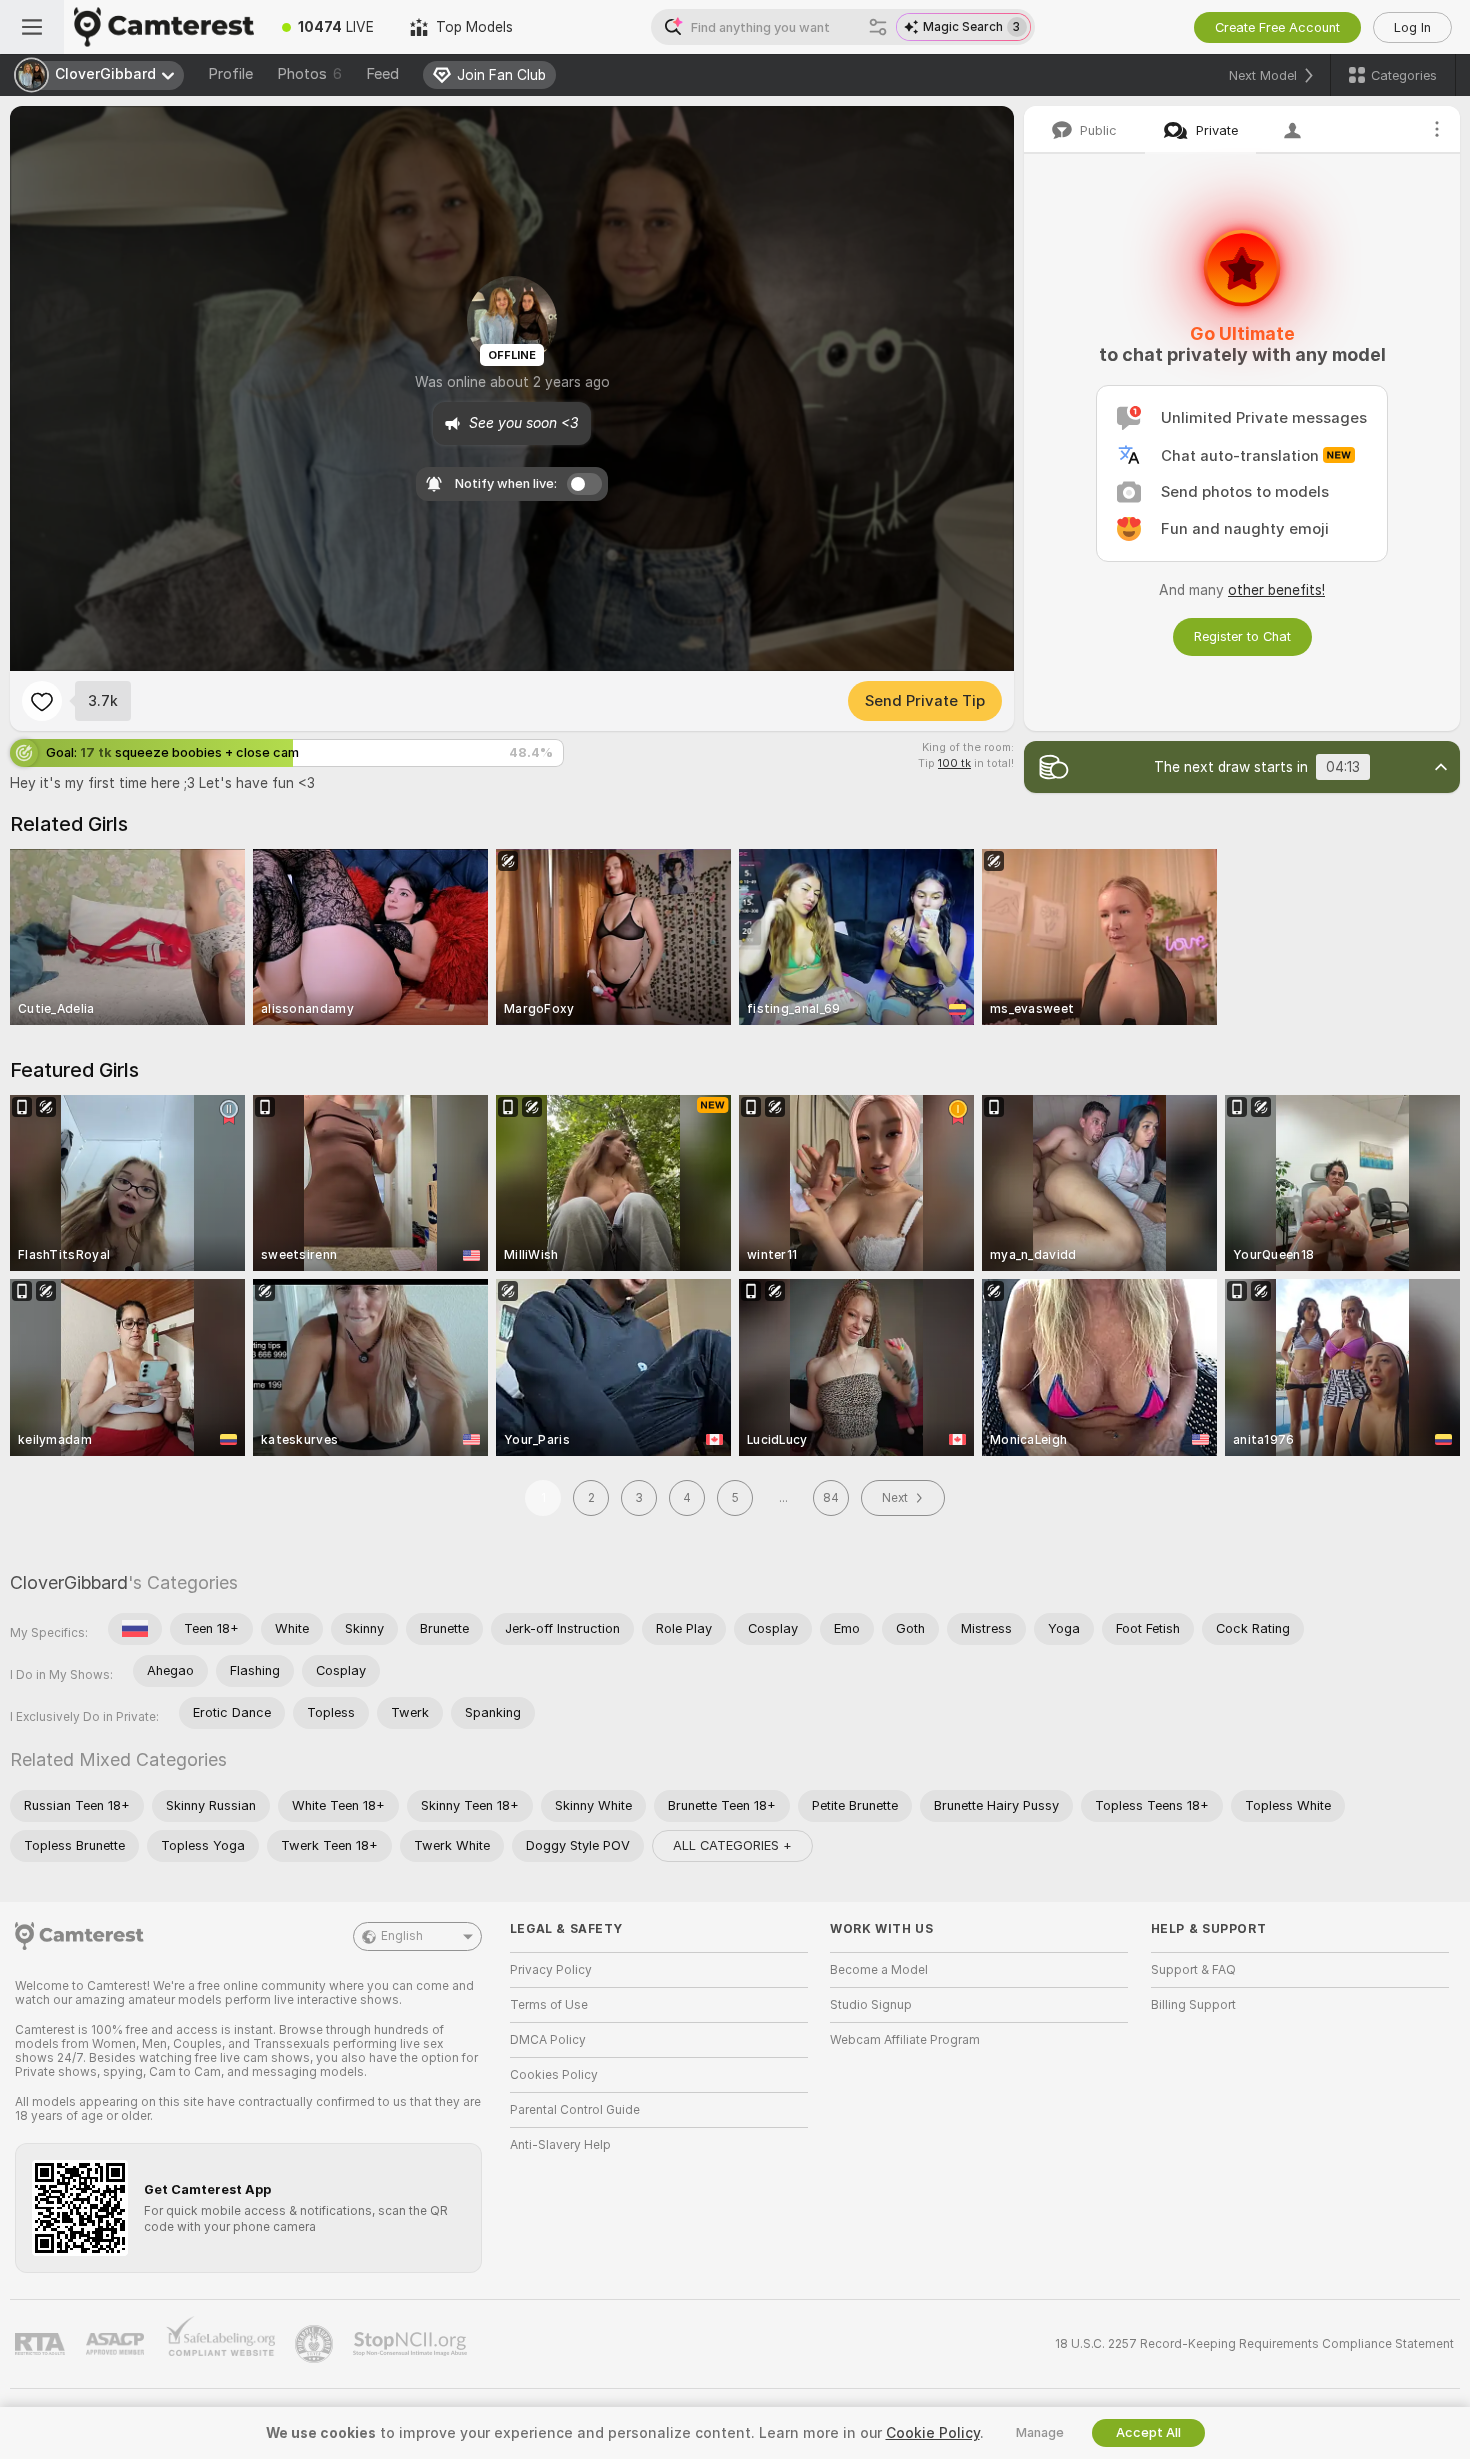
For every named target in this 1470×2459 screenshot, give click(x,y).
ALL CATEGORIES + (732, 1845)
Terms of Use (549, 2005)
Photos (309, 74)
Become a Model (879, 1970)
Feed (382, 74)
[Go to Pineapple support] (316, 2344)
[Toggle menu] (32, 27)
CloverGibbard (69, 1582)
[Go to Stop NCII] (412, 2344)
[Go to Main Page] (164, 27)
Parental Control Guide (575, 2110)
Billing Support (1193, 2005)
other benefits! (1276, 590)
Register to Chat (1242, 636)
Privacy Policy (551, 1970)
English (402, 1936)
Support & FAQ (1193, 1970)
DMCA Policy (548, 2040)
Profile (230, 74)
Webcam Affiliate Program (905, 2040)
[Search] (878, 27)
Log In (1412, 27)
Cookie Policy (933, 2433)
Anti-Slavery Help (560, 2145)
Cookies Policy (554, 2075)
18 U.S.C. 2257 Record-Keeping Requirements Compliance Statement (1254, 2344)
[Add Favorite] (42, 701)
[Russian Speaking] (135, 1629)
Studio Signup (871, 2005)
